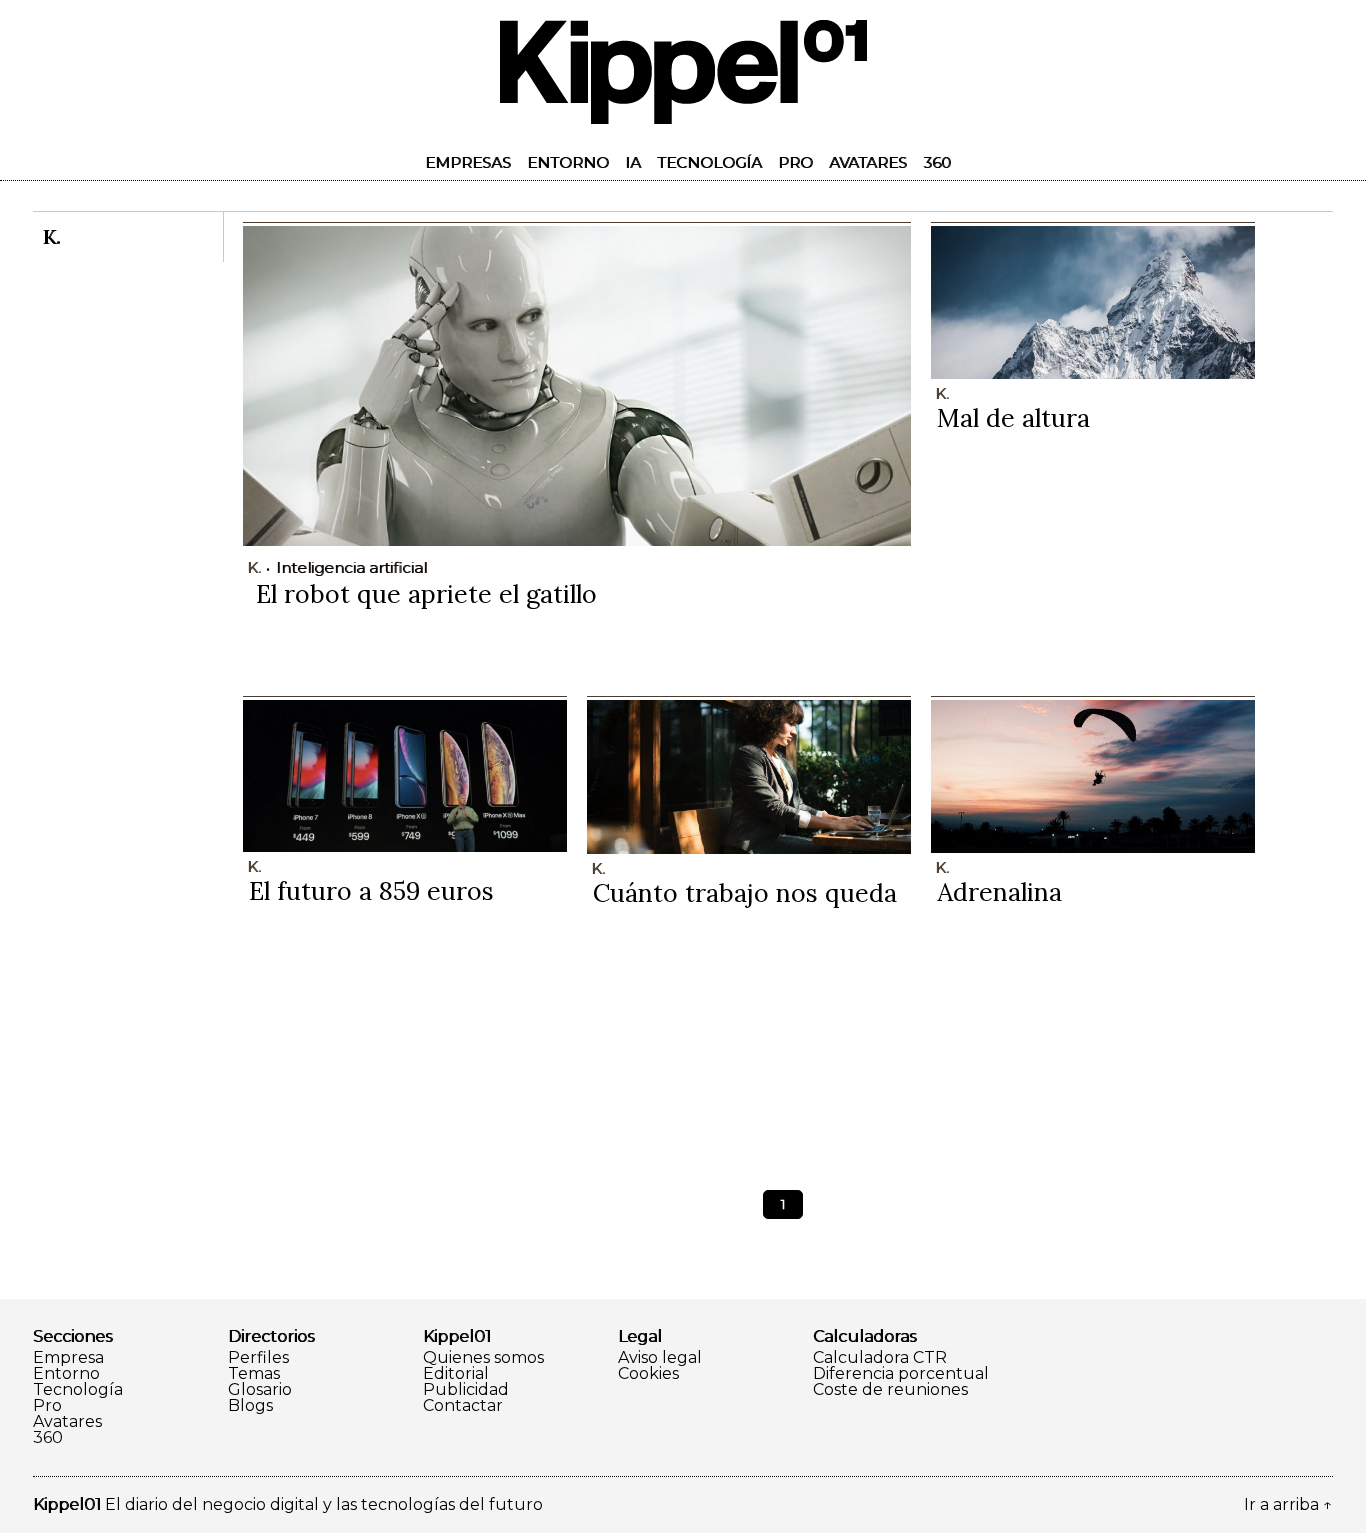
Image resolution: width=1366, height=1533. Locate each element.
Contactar (463, 1406)
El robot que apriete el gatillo (426, 594)
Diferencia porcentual (901, 1374)
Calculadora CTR (880, 1358)
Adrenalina (999, 892)
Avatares (868, 162)
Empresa (68, 1358)
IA (633, 162)
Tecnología (709, 162)
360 (937, 162)
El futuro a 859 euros (371, 891)
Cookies (648, 1374)
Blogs (250, 1406)
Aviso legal (660, 1358)
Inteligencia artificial (351, 567)
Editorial (456, 1374)
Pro (795, 162)
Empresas (468, 162)
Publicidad (466, 1390)
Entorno (568, 162)
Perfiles (258, 1358)
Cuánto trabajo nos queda (745, 893)
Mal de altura (1013, 418)
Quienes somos (483, 1358)
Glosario (260, 1390)
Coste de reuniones (890, 1390)
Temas (254, 1374)
